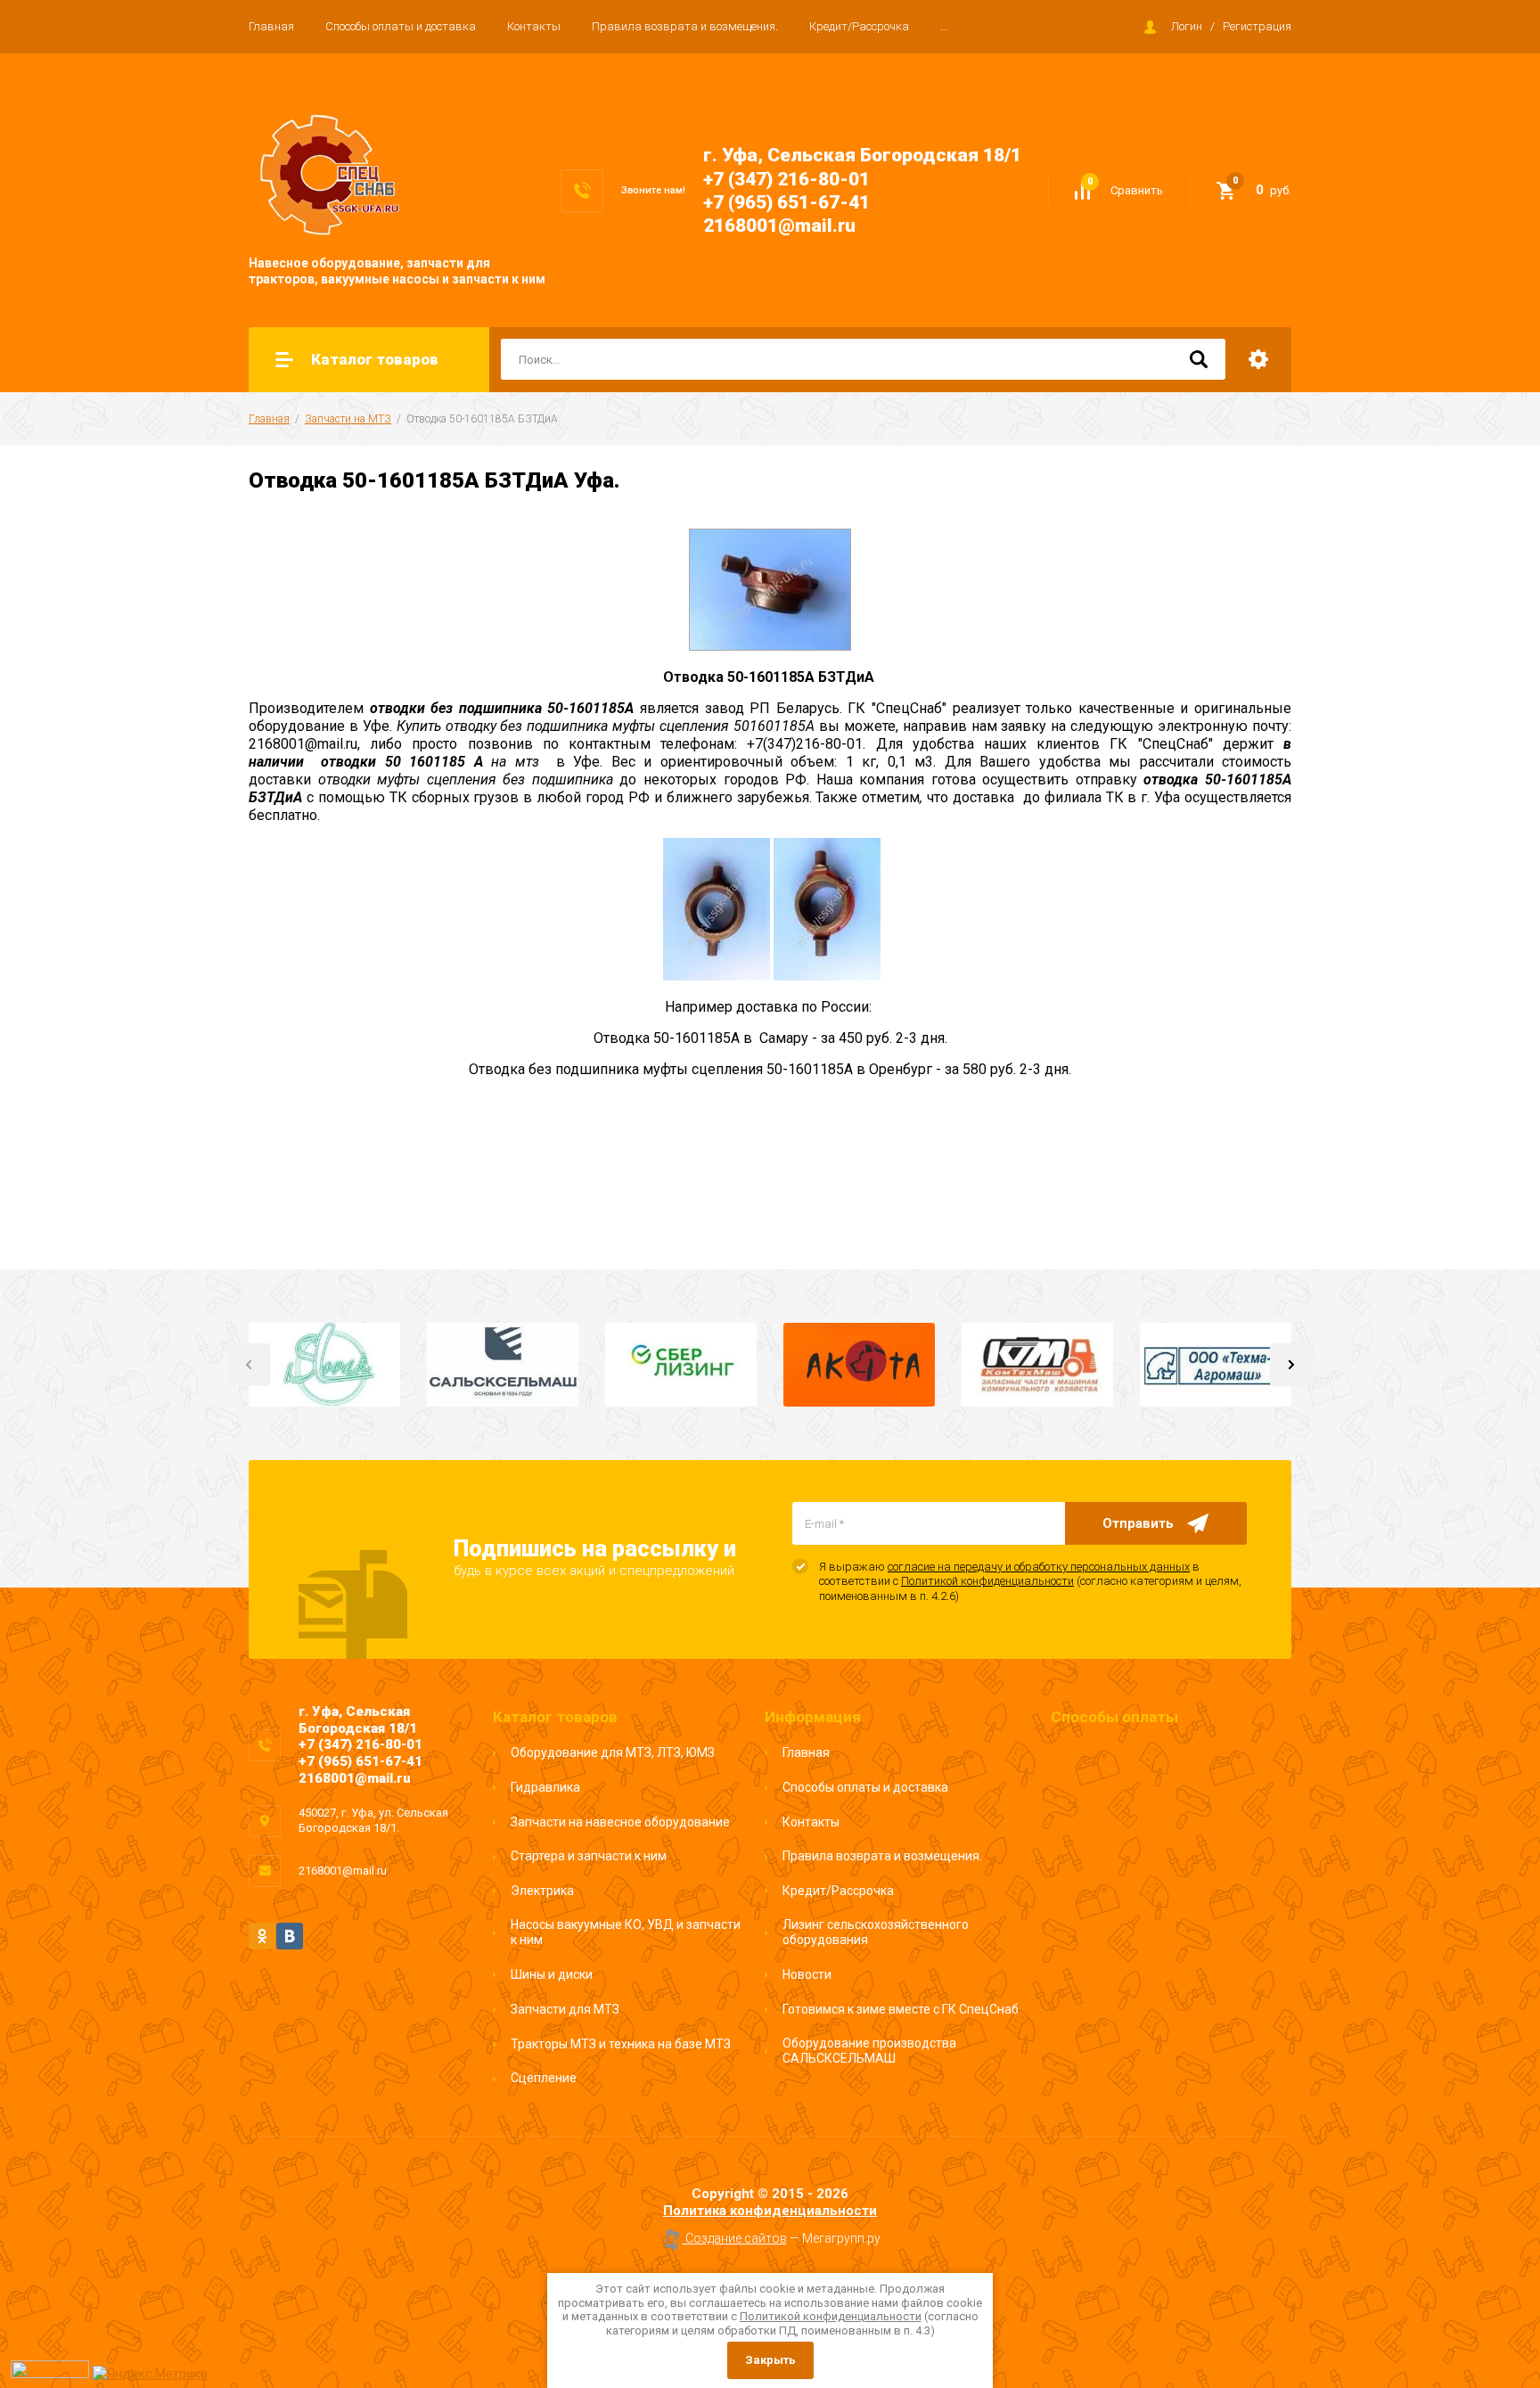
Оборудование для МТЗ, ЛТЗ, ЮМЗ (613, 1752)
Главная (271, 26)
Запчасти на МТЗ (348, 419)
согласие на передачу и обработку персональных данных (1039, 1567)
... (944, 26)
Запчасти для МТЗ (565, 2009)
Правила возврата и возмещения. (685, 26)
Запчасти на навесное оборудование (620, 1822)
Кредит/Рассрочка (859, 26)
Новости (807, 1974)
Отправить (1138, 1523)
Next (1291, 1365)
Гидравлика (545, 1787)
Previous (249, 1365)
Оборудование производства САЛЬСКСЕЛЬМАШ (869, 2051)
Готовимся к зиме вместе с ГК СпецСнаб (901, 2009)
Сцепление (544, 2078)
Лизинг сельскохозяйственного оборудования (876, 1933)
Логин (1187, 26)
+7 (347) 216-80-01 (786, 179)
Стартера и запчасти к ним (589, 1856)
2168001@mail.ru (779, 226)
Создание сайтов (735, 2238)
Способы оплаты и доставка (401, 26)
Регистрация (1257, 26)
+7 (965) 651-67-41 (786, 202)
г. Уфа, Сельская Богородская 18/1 (862, 155)
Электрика (542, 1891)
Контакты (534, 26)
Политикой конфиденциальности (987, 1581)
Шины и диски (552, 1974)
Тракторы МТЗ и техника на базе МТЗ (621, 2044)
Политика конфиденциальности (770, 2211)
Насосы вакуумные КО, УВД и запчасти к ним (626, 1933)
